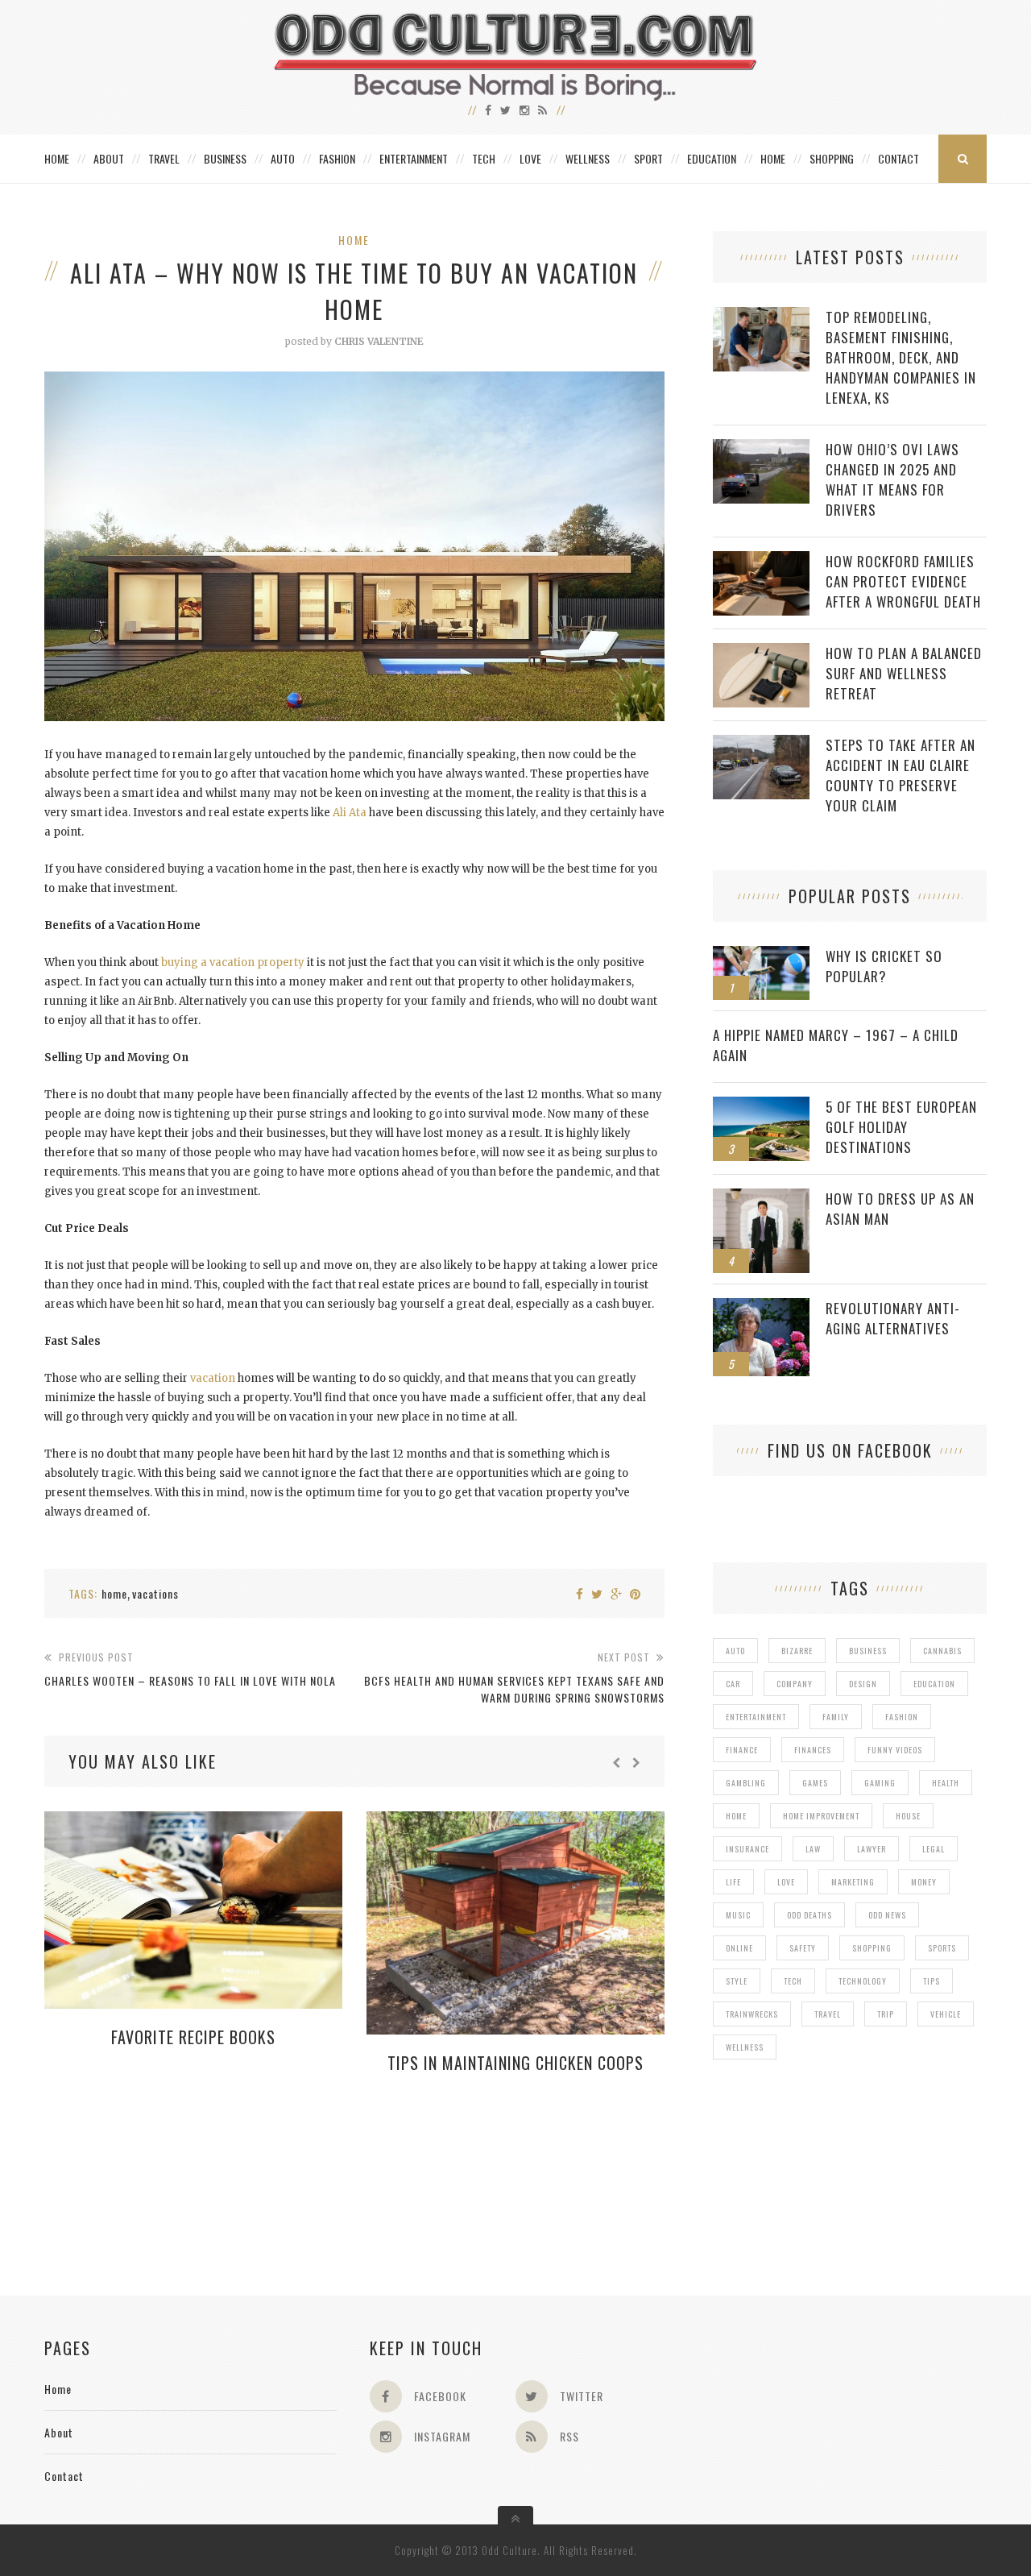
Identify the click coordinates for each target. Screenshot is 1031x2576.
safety (803, 1948)
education (934, 1684)
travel (828, 2014)
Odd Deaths (809, 1915)
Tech (484, 158)
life (733, 1882)
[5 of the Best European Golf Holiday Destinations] (761, 1105)
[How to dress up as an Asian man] (761, 1197)
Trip (886, 2014)
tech (793, 1981)
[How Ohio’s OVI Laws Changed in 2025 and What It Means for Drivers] (761, 448)
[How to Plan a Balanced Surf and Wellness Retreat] (761, 651)
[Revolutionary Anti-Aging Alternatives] (761, 1307)
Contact (899, 158)
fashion (902, 1717)
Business (225, 158)
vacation (213, 1378)
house (908, 1816)
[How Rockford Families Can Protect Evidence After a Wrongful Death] (761, 560)
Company (795, 1684)
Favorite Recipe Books (193, 2037)
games (815, 1783)
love (786, 1882)
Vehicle (946, 2014)
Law (813, 1849)
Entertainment (414, 158)
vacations (155, 1593)
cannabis (942, 1651)
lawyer (872, 1849)
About (109, 158)
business (868, 1651)
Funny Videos (895, 1750)
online (739, 1948)
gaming (880, 1783)
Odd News (887, 1915)
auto (735, 1651)
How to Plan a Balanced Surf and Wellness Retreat (904, 673)
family (836, 1717)
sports (942, 1948)
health (946, 1783)
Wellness (588, 158)
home (114, 1593)
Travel (164, 158)
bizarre (797, 1651)
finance (742, 1750)
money (924, 1882)
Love (530, 158)
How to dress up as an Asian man (900, 1209)
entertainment (756, 1717)
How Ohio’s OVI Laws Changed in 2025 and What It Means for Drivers (892, 479)
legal (934, 1849)
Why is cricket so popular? (884, 966)
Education (712, 158)
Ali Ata (350, 813)
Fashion (337, 158)
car (733, 1684)
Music (738, 1915)
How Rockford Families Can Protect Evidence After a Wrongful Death (903, 581)
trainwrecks (752, 2014)
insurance (747, 1849)
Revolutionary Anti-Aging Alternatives (893, 1318)
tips (932, 1981)
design (863, 1684)
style (737, 1981)
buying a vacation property (233, 962)
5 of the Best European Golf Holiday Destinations (901, 1127)
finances (813, 1750)
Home (57, 158)
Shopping (832, 158)
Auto (283, 158)
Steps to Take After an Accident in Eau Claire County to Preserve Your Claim (901, 775)
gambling (746, 1783)
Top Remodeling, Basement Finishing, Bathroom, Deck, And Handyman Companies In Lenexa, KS (901, 357)
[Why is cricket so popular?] (761, 954)
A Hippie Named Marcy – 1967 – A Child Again (836, 1045)
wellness (745, 2047)
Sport (648, 158)
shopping (872, 1948)
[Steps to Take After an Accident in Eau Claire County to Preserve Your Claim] (761, 743)
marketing (853, 1882)
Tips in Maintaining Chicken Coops (515, 2063)
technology (863, 1981)
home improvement (821, 1816)
